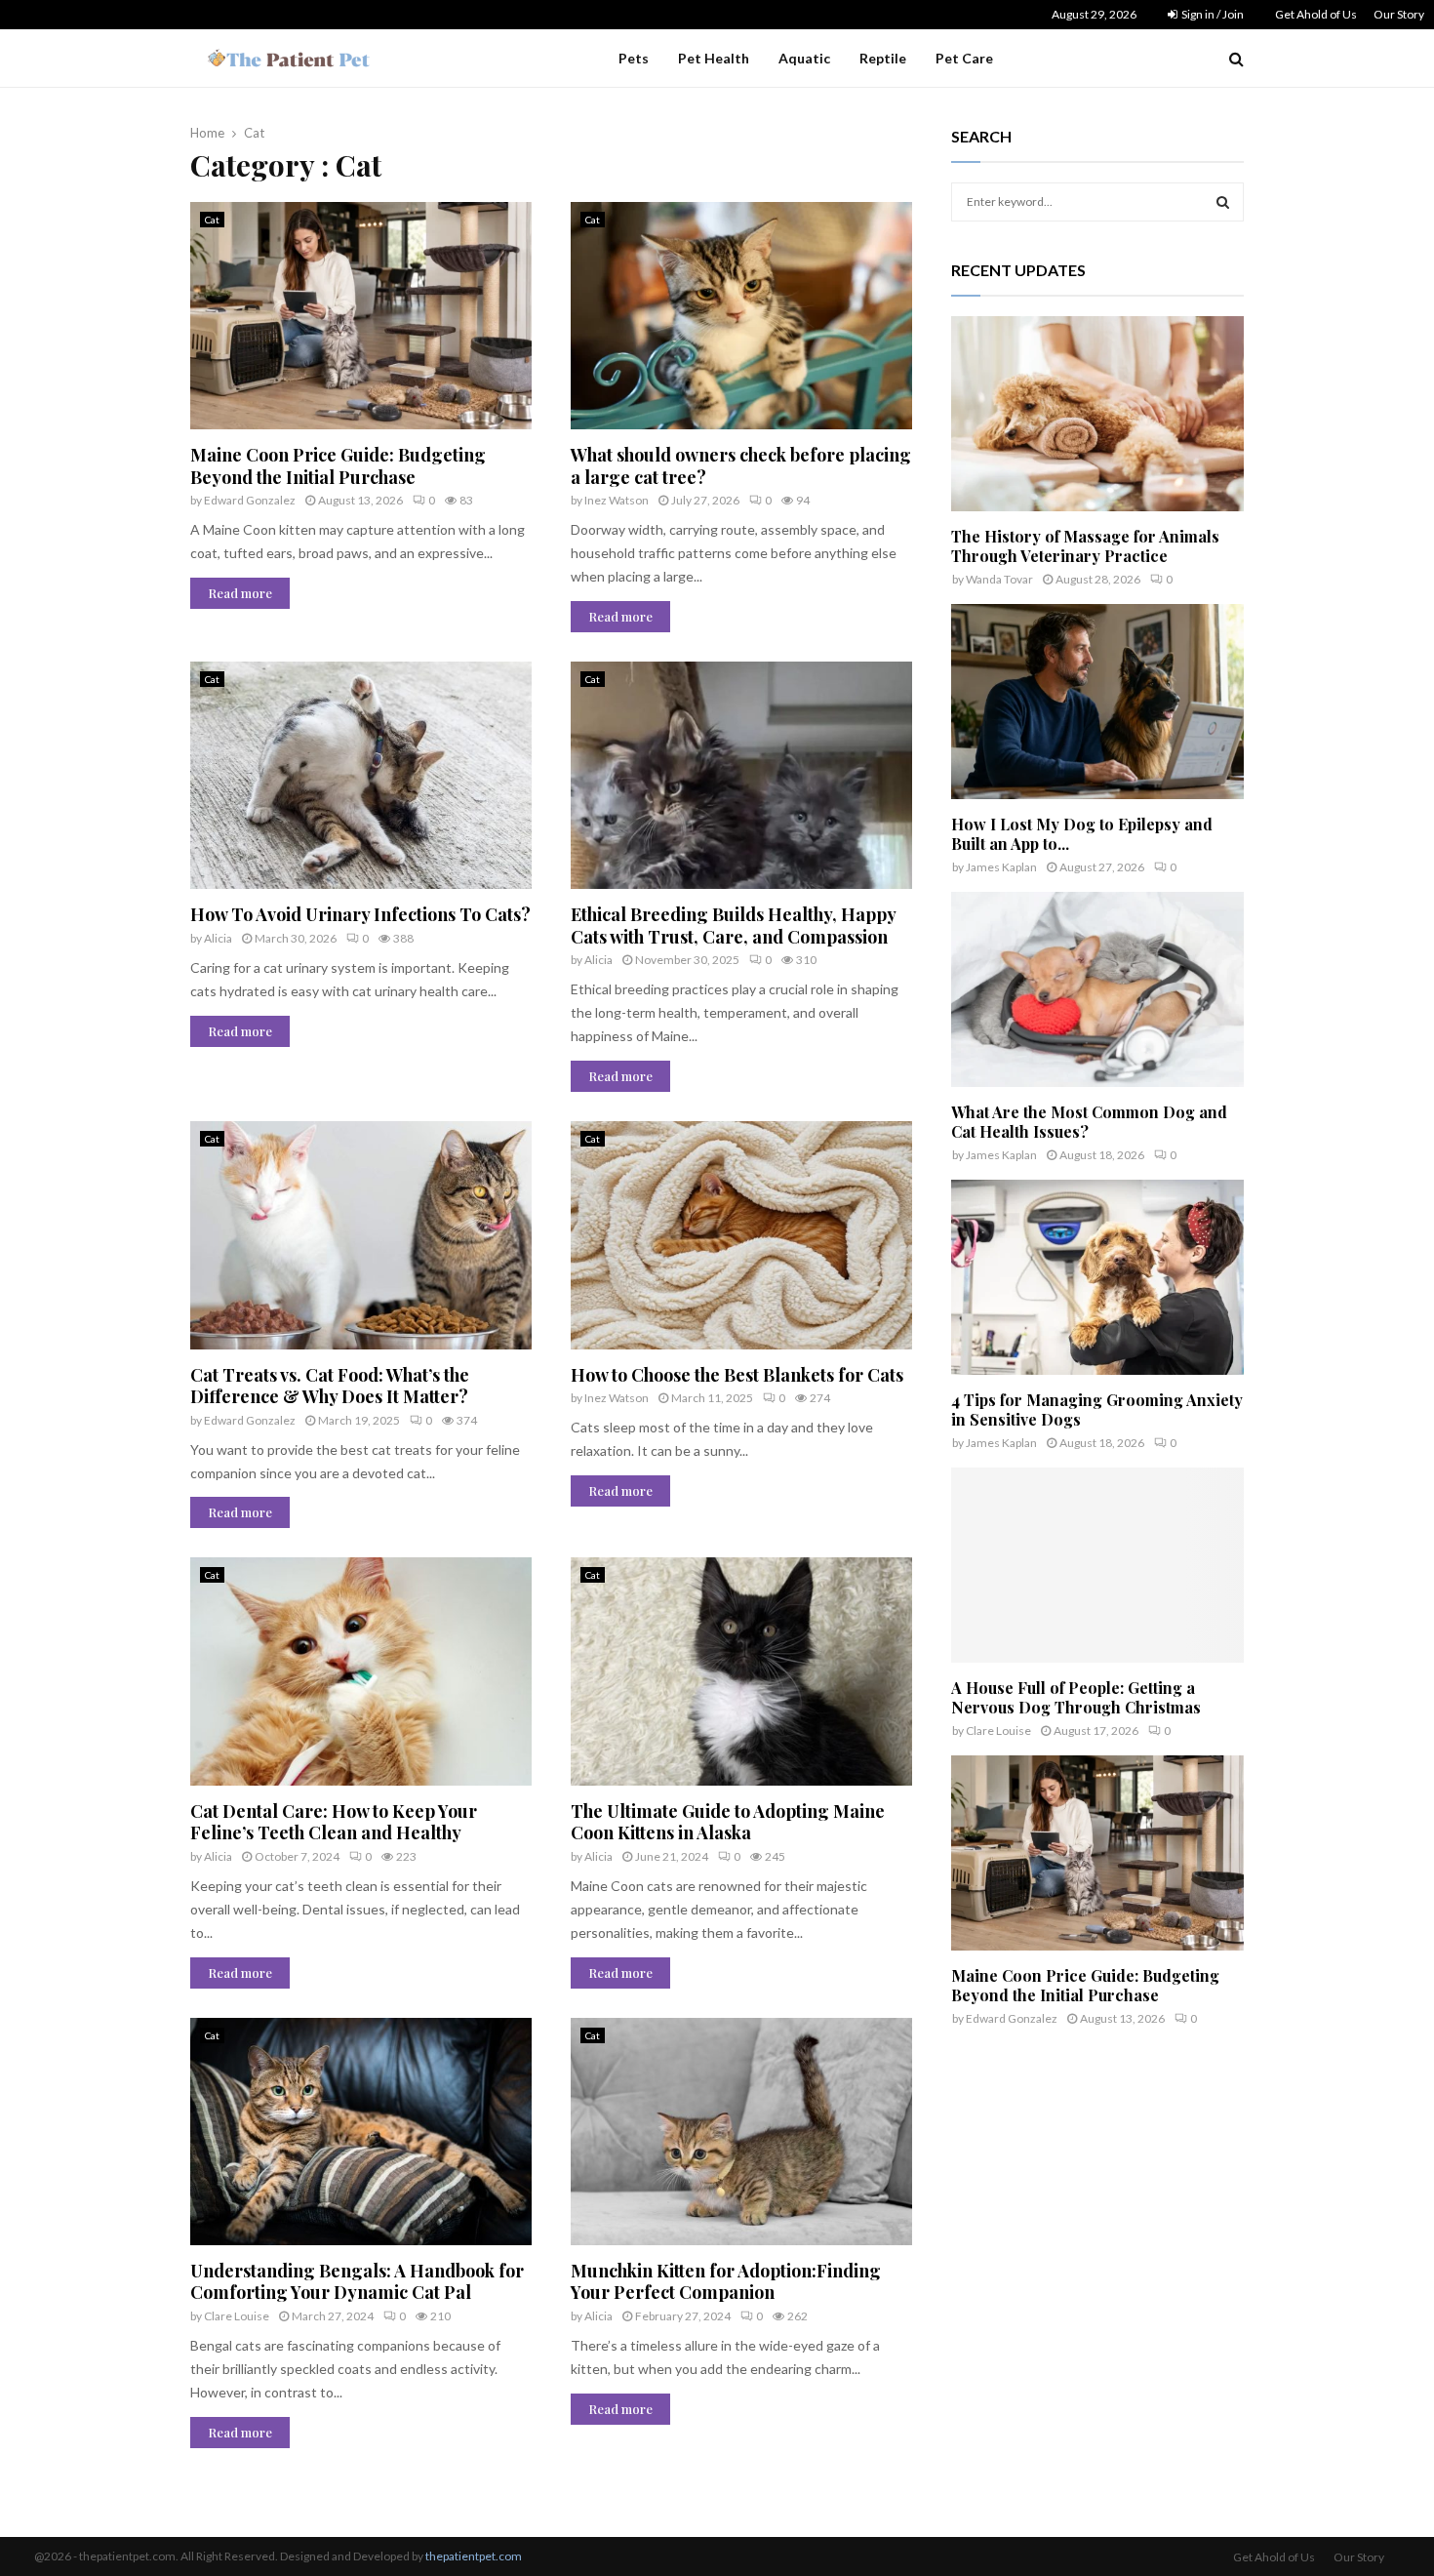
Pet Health (714, 58)
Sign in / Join (1212, 14)
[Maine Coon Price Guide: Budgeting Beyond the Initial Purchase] (1097, 1853)
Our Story (1399, 14)
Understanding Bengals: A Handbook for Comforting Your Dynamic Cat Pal (357, 2282)
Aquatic (804, 58)
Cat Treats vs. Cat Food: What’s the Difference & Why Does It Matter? (330, 1386)
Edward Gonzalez (250, 500)
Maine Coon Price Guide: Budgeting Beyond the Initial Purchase (338, 466)
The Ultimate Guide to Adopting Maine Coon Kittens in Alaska (728, 1822)
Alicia (218, 938)
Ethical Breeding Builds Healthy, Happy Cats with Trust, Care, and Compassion (733, 926)
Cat (212, 220)
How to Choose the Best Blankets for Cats (737, 1375)
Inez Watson (617, 500)
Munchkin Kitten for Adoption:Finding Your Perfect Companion (726, 2282)
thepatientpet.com (474, 2556)
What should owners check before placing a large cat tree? (741, 466)
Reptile (883, 58)
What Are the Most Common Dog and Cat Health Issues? (1089, 1122)
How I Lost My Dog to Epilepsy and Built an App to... (1082, 834)
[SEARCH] (1223, 202)
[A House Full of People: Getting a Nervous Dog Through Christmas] (1097, 1565)
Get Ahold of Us (1316, 14)
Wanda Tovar (999, 579)
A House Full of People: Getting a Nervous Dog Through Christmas (1076, 1697)
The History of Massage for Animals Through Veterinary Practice (1085, 546)
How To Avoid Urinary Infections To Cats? (360, 914)
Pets (634, 58)
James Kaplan (1001, 867)
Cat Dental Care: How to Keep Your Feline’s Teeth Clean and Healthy (334, 1822)
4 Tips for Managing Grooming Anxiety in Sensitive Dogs (1097, 1409)
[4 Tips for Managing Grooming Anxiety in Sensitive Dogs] (1097, 1277)
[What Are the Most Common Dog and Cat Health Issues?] (1097, 989)
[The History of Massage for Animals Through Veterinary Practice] (1097, 414)
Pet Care (964, 58)
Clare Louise (237, 2316)
